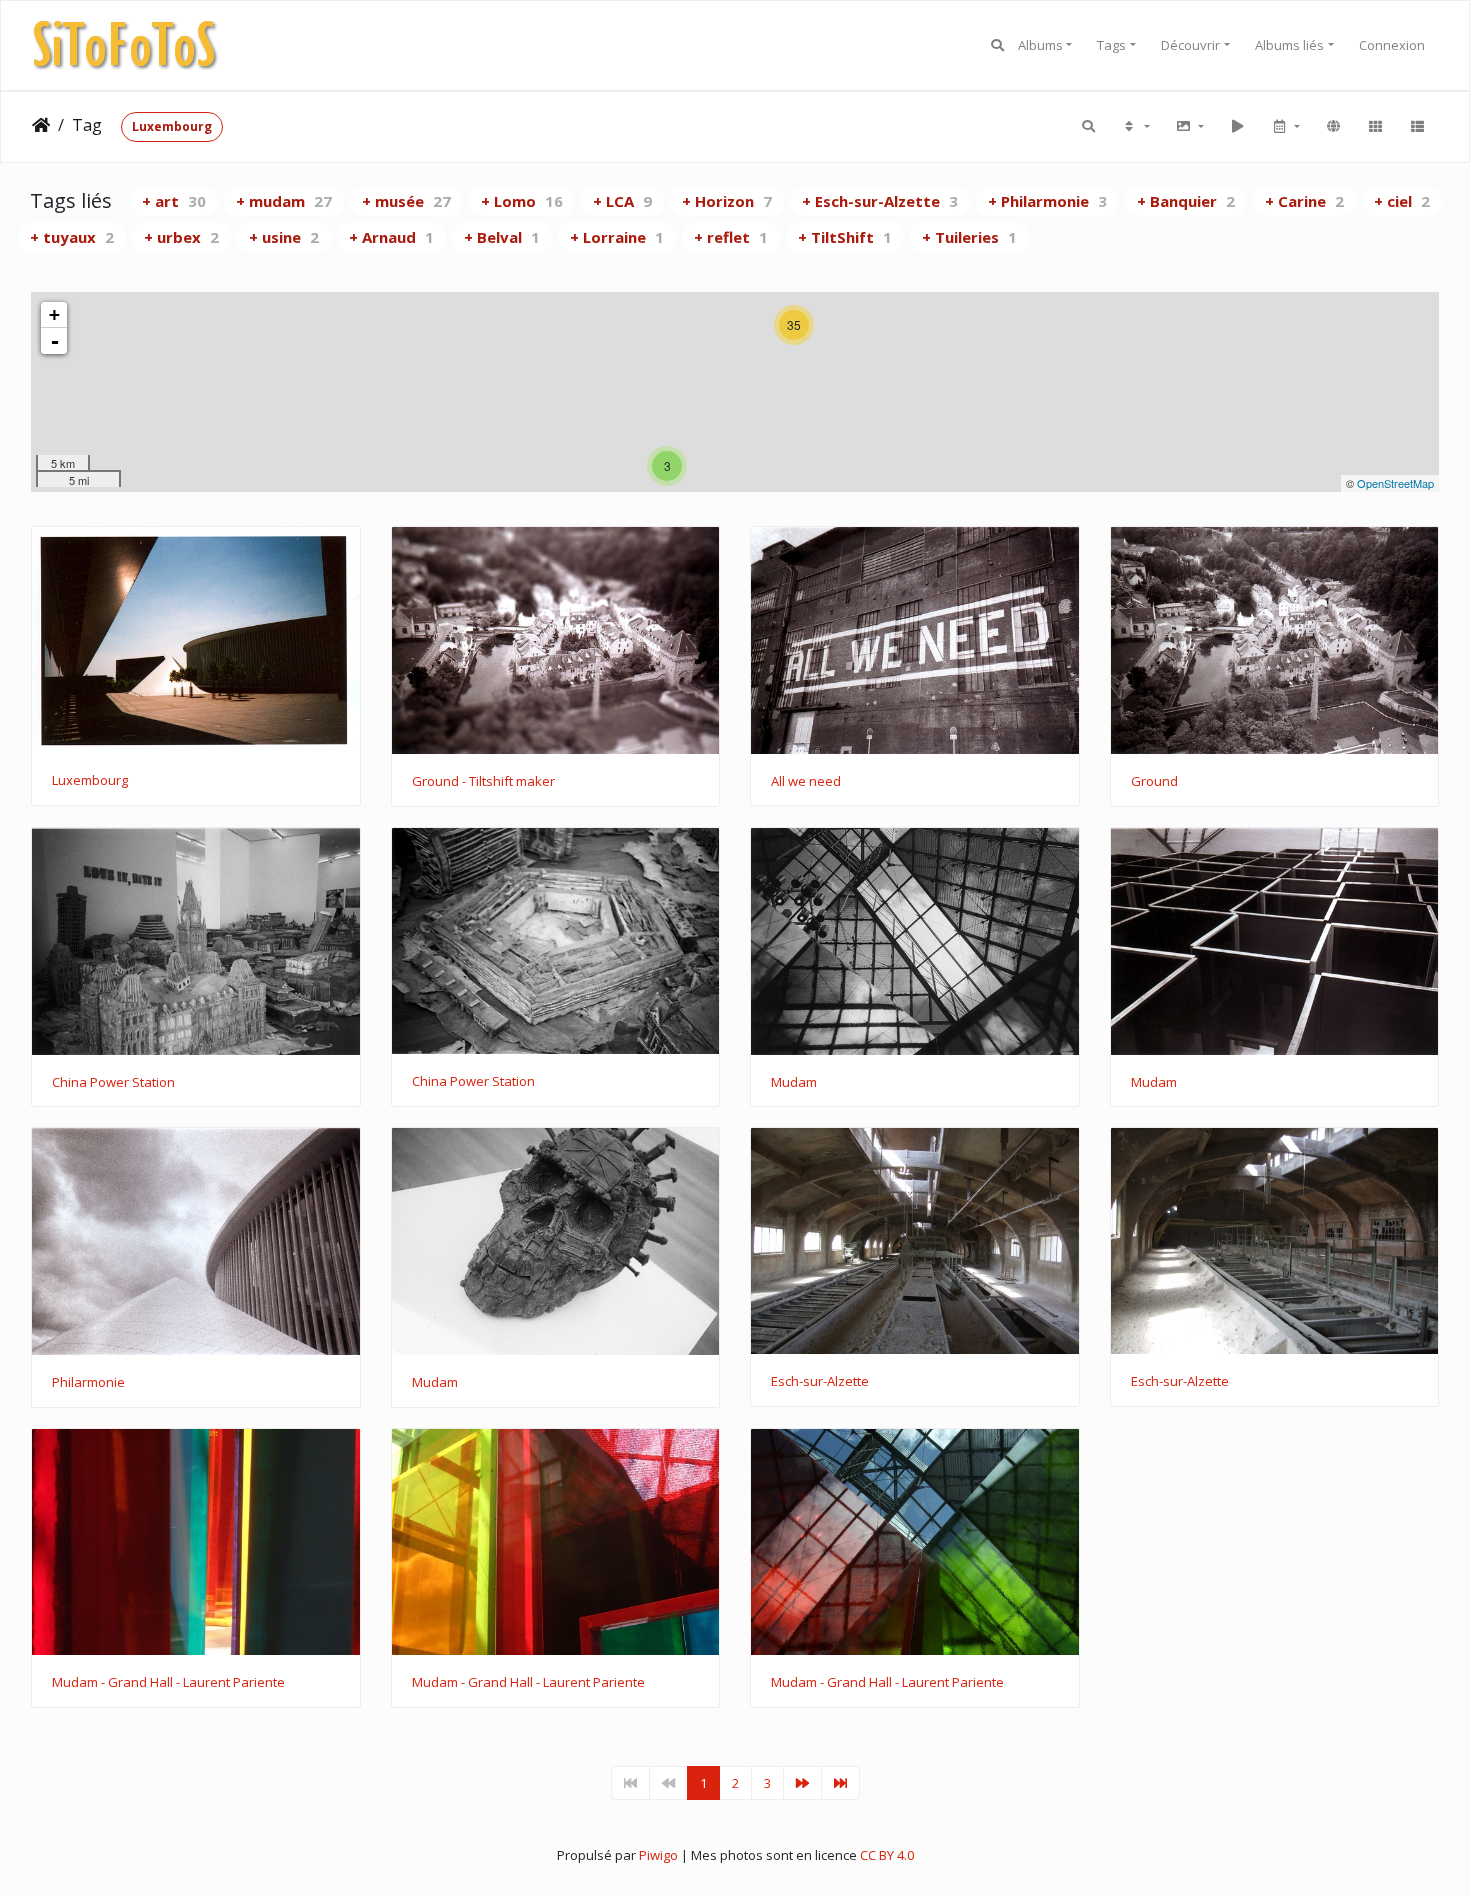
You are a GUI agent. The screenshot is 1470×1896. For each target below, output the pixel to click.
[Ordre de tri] (1135, 127)
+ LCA (622, 201)
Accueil (41, 125)
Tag (87, 125)
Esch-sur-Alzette (820, 1382)
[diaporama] (1237, 127)
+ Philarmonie (1047, 201)
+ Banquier (1186, 201)
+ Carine (1304, 201)
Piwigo (658, 1855)
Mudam (794, 1083)
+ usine (284, 237)
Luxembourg (172, 126)
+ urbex (181, 237)
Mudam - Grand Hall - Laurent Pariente (168, 1683)
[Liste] (1417, 127)
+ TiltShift (845, 237)
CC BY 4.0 (887, 1855)
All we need (806, 782)
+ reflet (731, 237)
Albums (1040, 45)
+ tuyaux (72, 237)
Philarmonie (88, 1383)
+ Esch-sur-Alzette (880, 201)
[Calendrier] (1285, 127)
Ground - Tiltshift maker (483, 782)
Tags (1111, 45)
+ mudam (284, 201)
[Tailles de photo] (1189, 127)
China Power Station (113, 1083)
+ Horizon (727, 201)
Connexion (1392, 45)
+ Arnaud (391, 237)
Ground (1154, 782)
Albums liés (1289, 45)
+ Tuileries (969, 237)
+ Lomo (522, 201)
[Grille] (1375, 127)
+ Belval (502, 237)
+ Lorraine (617, 237)
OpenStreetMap (1395, 483)
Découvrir (1190, 45)
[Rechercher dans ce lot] (1089, 127)
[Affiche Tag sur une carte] (1333, 127)
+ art (174, 201)
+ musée (406, 201)
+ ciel (1402, 201)
